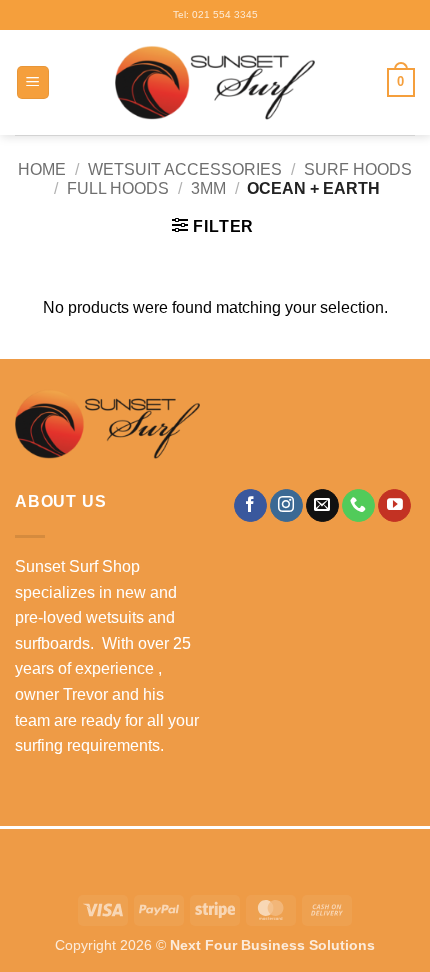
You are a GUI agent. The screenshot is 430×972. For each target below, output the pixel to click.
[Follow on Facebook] (250, 506)
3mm (208, 188)
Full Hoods (118, 188)
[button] (33, 82)
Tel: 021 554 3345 (215, 14)
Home (42, 169)
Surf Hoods (358, 169)
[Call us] (358, 506)
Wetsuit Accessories (185, 169)
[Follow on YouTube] (394, 506)
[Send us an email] (322, 506)
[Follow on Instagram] (286, 506)
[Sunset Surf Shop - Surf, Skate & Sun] (215, 83)
